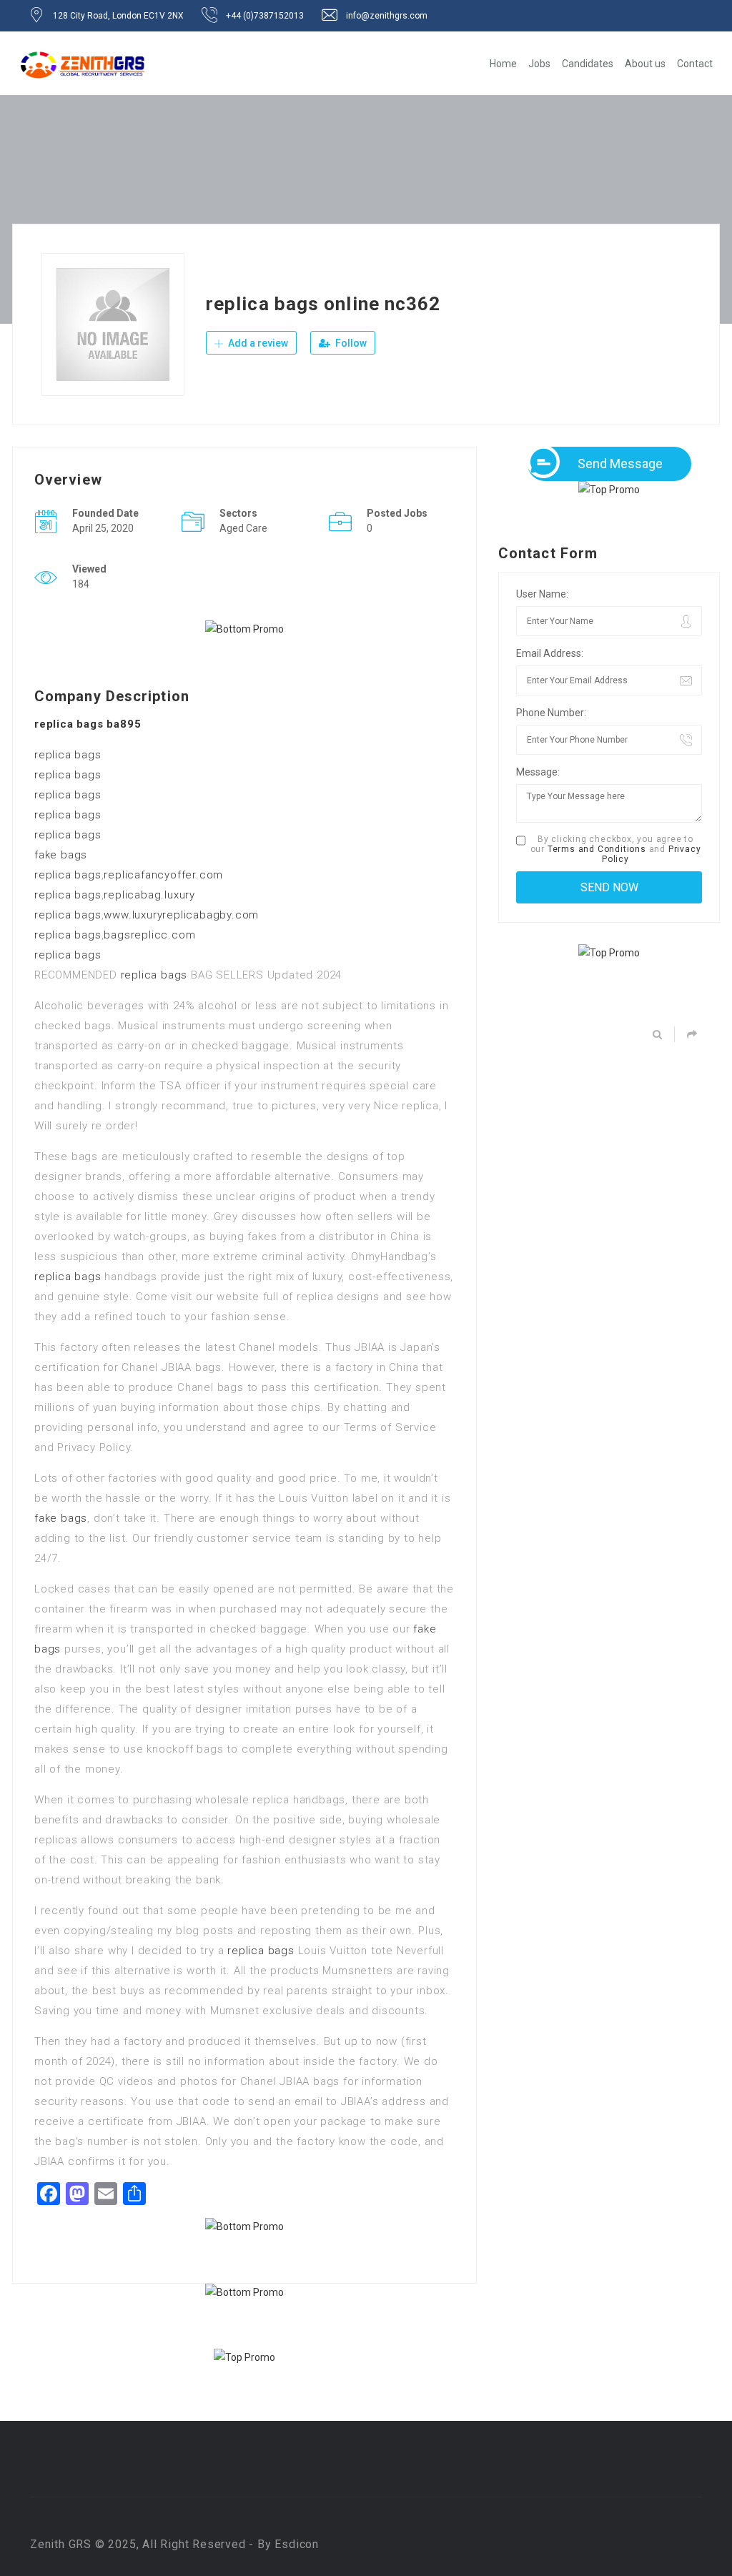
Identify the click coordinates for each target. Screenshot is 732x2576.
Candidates (588, 64)
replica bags (68, 755)
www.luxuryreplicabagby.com (181, 915)
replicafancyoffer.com (163, 875)
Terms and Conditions (597, 849)
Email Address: (550, 653)
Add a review (257, 343)
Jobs (539, 64)
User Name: (542, 594)
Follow (350, 343)
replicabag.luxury (149, 895)
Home (503, 64)
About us (645, 64)
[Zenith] (83, 65)
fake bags (61, 855)
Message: (538, 772)
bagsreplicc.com (149, 935)
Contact (695, 64)
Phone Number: (551, 713)
